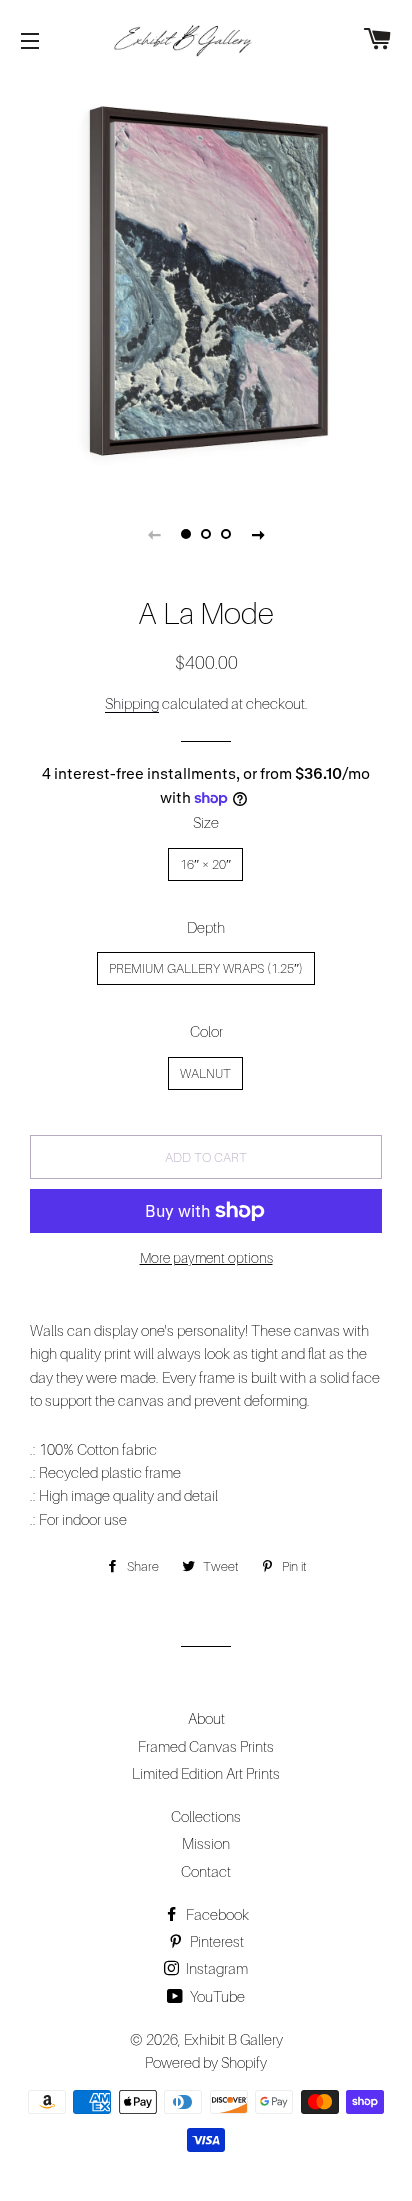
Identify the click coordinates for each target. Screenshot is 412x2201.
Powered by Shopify (206, 2062)
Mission (206, 1843)
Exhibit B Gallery (233, 2039)
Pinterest (215, 1941)
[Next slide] (258, 534)
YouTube (216, 1996)
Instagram (215, 1968)
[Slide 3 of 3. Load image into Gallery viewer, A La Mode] (226, 534)
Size (206, 822)
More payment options (206, 1257)
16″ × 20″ (205, 864)
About (206, 1718)
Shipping (132, 703)
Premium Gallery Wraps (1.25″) (206, 968)
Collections (206, 1816)
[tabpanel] (206, 281)
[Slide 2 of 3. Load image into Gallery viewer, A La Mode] (206, 534)
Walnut (205, 1073)
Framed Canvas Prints (206, 1746)
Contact (206, 1871)
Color (206, 1031)
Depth (206, 927)
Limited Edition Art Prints (206, 1773)
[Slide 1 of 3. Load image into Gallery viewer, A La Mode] (186, 534)
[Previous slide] (154, 534)
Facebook (216, 1914)
